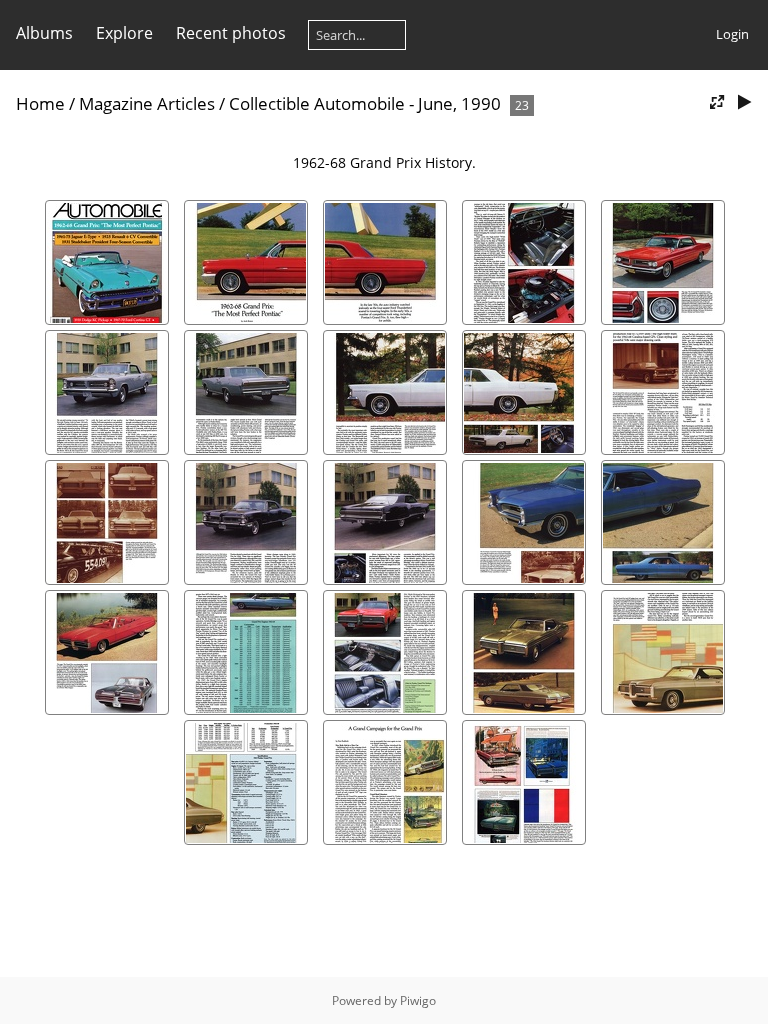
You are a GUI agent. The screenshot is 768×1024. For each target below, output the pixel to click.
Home (40, 103)
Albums (44, 33)
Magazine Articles (147, 103)
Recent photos (231, 33)
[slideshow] (744, 102)
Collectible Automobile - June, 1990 (365, 103)
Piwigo (418, 1000)
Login (732, 34)
